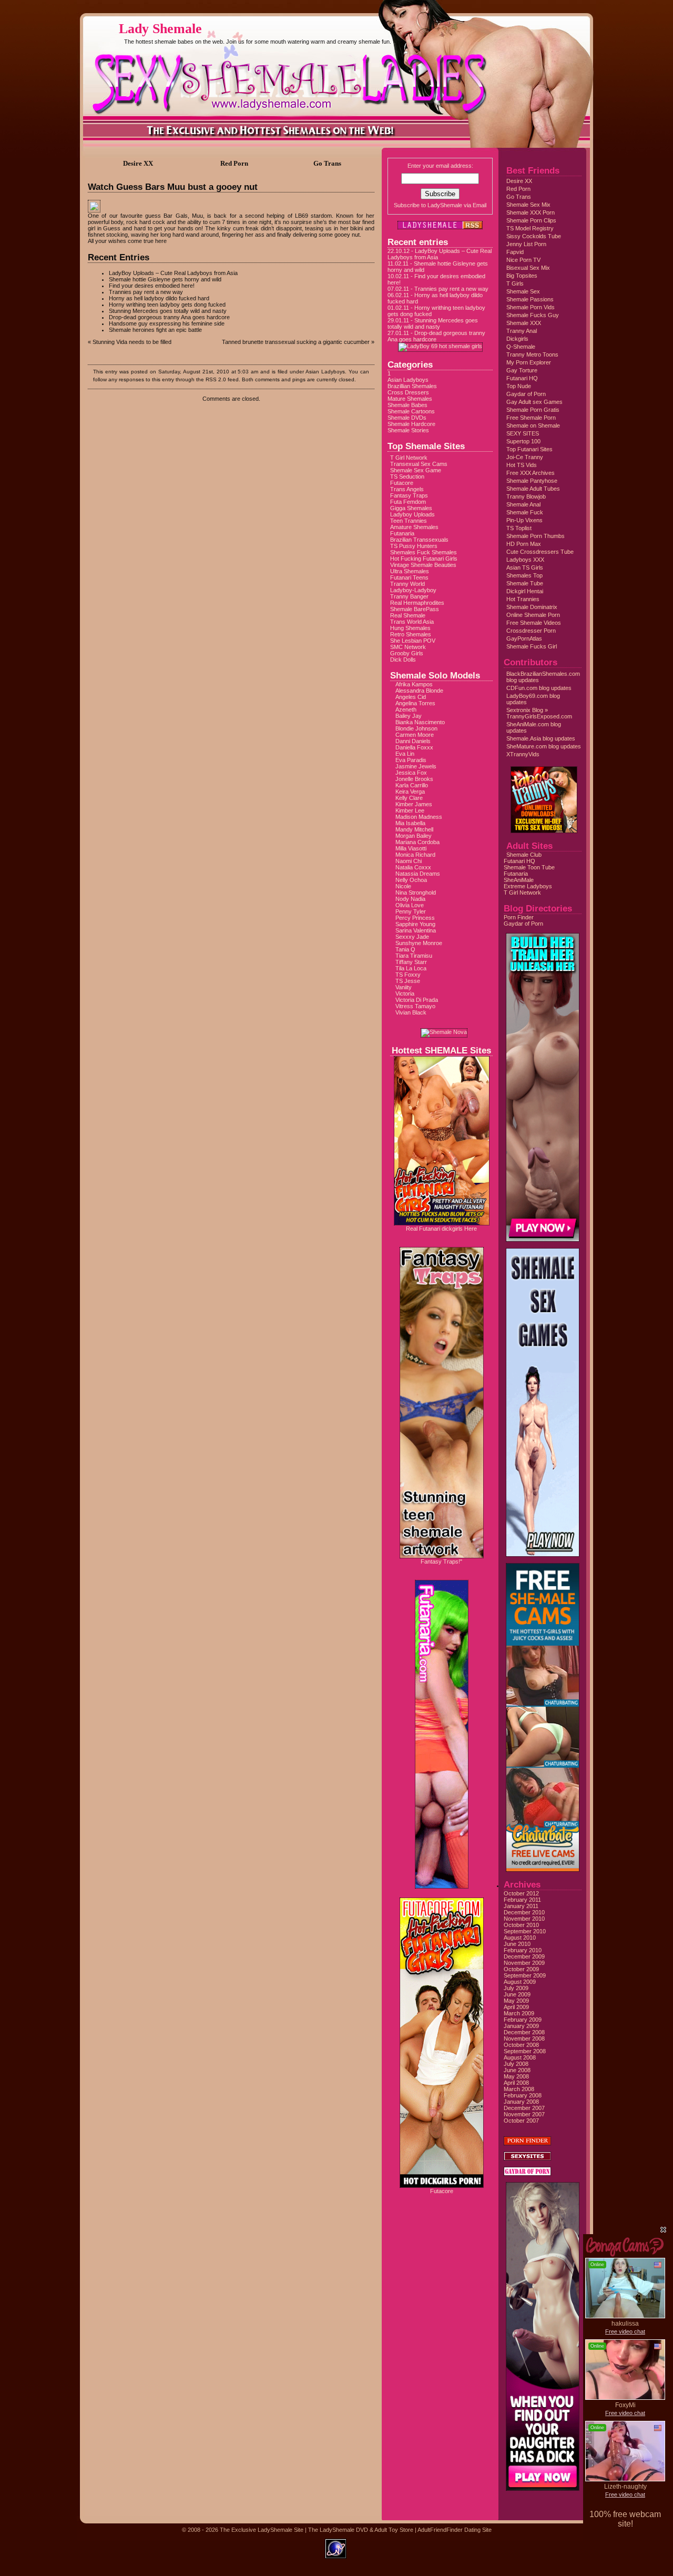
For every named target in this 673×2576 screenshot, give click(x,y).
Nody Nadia (410, 899)
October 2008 (521, 2045)
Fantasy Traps (409, 495)
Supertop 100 (523, 441)
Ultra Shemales (410, 571)
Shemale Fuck (525, 512)
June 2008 (517, 2070)
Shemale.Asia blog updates (541, 738)
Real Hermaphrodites (417, 603)
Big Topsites (522, 276)
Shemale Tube (525, 583)
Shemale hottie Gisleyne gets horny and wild (165, 279)
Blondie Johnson (416, 728)
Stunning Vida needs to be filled (132, 342)
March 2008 (519, 2089)
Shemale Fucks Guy (533, 315)
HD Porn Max (524, 544)
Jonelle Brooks (414, 779)
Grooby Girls (407, 653)
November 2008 (524, 2039)
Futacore (402, 483)
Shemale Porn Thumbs (536, 536)
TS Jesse (408, 981)
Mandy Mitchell (414, 829)
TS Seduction (407, 476)
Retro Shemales (411, 634)
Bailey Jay (409, 716)
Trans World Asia (412, 622)
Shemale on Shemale (533, 425)
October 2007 (521, 2121)
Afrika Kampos (414, 684)
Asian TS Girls (525, 567)
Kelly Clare (409, 798)
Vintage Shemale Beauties (423, 565)
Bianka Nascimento (420, 722)
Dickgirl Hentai (525, 591)
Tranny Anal (522, 331)
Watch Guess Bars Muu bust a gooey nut (173, 187)
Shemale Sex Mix (528, 205)
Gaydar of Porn (526, 394)
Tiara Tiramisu (414, 956)
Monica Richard (415, 855)
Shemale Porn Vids (531, 307)
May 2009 (516, 2001)
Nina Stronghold (416, 893)
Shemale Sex (523, 291)
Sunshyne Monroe (419, 943)
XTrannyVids (523, 754)
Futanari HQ (522, 378)
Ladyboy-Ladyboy (413, 590)
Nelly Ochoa (411, 880)
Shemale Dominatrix (532, 607)
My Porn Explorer (529, 362)
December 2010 (524, 1912)
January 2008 (521, 2102)
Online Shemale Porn (533, 615)
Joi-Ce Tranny (525, 457)
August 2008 (520, 2057)
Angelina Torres (415, 703)
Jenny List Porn (526, 244)
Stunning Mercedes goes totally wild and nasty (168, 311)
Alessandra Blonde (419, 691)
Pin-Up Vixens (524, 520)
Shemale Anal (523, 504)
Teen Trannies (409, 521)
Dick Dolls (403, 660)
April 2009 (516, 2007)
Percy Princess (415, 918)
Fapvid (515, 252)
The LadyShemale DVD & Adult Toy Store (361, 2530)
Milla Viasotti (411, 848)
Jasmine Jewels (416, 766)
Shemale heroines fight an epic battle (155, 330)
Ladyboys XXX (525, 560)
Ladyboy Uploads (412, 514)
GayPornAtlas (524, 638)
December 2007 (524, 2108)
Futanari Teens (409, 577)
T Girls (515, 283)
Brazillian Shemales (412, 386)
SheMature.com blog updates (544, 746)
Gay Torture (522, 370)
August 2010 (520, 1938)
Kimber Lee (410, 810)
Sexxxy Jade (412, 937)
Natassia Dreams (418, 874)
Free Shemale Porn (531, 418)
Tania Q (405, 949)
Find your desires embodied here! (152, 286)
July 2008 (516, 2064)
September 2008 (525, 2051)
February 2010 (523, 1950)
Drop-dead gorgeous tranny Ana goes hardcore (169, 317)
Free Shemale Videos (534, 623)
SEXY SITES (523, 433)
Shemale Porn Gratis (533, 410)
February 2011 (522, 1900)
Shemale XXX (524, 323)
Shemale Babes (407, 405)
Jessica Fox (411, 773)
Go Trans (519, 197)
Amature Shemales (414, 527)
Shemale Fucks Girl (532, 646)
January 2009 (521, 2026)
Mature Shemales (410, 399)
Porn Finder (519, 917)
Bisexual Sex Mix (528, 268)
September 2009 (525, 1975)
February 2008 (523, 2095)
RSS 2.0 (216, 379)
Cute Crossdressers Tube (540, 552)
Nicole (403, 886)
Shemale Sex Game (416, 470)
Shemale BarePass (415, 609)
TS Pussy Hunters (414, 546)
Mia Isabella (410, 823)
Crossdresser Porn (531, 631)
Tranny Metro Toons (532, 354)
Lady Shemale (160, 29)
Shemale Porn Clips (531, 220)
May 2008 (516, 2076)
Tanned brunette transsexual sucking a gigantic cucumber (296, 342)
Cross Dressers (408, 392)
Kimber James (414, 804)
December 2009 (524, 1956)
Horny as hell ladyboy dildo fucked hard (159, 298)
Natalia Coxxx (413, 867)
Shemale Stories (408, 430)
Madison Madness (419, 817)
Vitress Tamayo (415, 1006)
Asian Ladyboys (325, 372)
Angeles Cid (411, 697)
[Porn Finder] (527, 2143)
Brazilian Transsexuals (419, 540)
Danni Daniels (413, 741)
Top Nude (519, 386)
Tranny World (407, 584)
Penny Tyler (411, 911)
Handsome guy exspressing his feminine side (167, 323)
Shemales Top (524, 575)
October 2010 (521, 1925)
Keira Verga (410, 792)
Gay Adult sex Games (534, 402)
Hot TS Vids (522, 465)
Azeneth (406, 709)
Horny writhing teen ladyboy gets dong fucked (167, 305)
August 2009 (520, 1982)
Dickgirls (517, 339)
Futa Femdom (408, 502)
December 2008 (524, 2032)
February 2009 (523, 2020)
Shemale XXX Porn (531, 212)
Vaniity (404, 987)
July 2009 (516, 1988)
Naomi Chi (409, 861)
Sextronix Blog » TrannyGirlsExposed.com (539, 713)
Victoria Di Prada (417, 1000)
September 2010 (525, 1931)
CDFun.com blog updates (539, 688)
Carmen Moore (415, 735)
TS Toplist (519, 528)
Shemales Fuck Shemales (424, 552)
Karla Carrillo (412, 785)
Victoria (405, 993)
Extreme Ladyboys (528, 886)
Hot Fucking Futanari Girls (424, 559)
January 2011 (521, 1906)
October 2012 (521, 1893)
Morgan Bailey (414, 836)
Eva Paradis (411, 760)
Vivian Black (411, 1012)
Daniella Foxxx (414, 747)
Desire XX (519, 181)
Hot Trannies (523, 599)
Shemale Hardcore (411, 424)
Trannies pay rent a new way (146, 292)
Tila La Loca (411, 968)
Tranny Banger (409, 596)
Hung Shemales (410, 628)
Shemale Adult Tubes (533, 489)
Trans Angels (407, 489)
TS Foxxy (408, 975)
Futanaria (402, 533)
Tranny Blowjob (526, 496)
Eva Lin (405, 754)
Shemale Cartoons (411, 411)
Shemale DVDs (407, 418)
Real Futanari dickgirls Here (441, 1229)
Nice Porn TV (523, 260)
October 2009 (521, 1969)
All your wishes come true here (127, 241)
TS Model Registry (530, 228)
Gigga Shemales (411, 508)
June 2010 (517, 1944)
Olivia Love (410, 905)
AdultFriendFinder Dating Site (455, 2530)
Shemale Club (524, 855)
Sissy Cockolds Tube (534, 236)
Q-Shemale (521, 347)
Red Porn (518, 189)
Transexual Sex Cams (419, 464)
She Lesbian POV (413, 641)
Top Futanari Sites (529, 449)
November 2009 (524, 1963)
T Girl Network (409, 458)
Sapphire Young (415, 924)
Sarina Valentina (416, 930)
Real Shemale (408, 615)
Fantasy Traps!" (441, 1561)
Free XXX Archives (531, 473)
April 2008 (516, 2083)
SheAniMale (519, 880)
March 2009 (519, 2013)
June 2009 (517, 1994)
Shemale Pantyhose (532, 481)
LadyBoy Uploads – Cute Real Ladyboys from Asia (173, 273)
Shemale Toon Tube (529, 867)
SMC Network (408, 647)
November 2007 (524, 2114)
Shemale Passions (530, 299)
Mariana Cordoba (417, 842)
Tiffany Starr (411, 962)
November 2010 (524, 1919)
